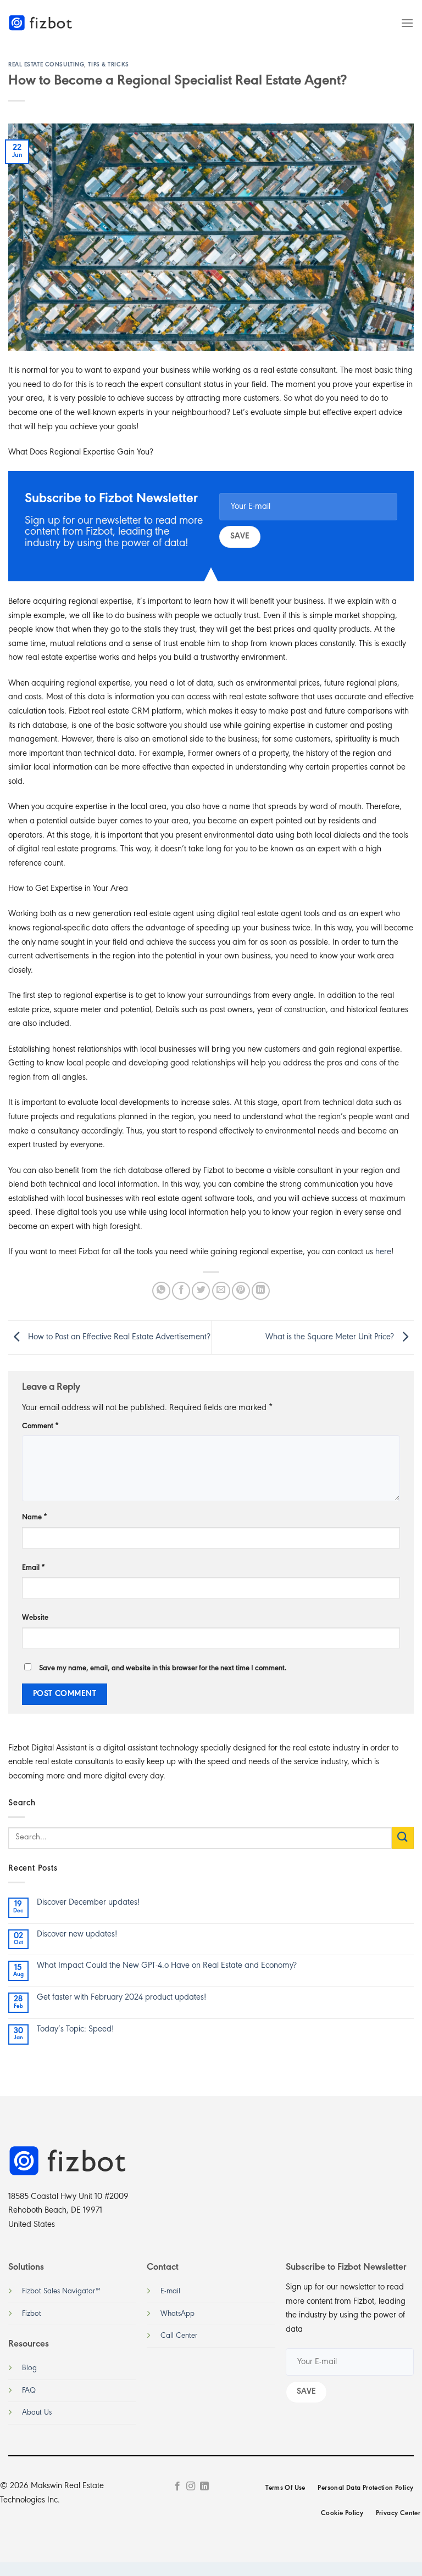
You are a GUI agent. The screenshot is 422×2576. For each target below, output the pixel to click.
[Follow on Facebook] (177, 2487)
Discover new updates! (77, 1934)
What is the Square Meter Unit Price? (331, 1337)
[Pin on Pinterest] (241, 1291)
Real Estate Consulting (46, 65)
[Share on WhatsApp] (161, 1291)
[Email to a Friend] (221, 1291)
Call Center (179, 2336)
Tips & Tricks (108, 65)
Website (35, 1618)
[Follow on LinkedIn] (204, 2487)
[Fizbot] (41, 23)
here (383, 1252)
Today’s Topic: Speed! (75, 2029)
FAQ (29, 2391)
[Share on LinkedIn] (261, 1291)
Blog (29, 2368)
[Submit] (403, 1837)
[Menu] (407, 23)
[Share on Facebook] (181, 1291)
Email (34, 1568)
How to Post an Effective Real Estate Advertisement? (118, 1337)
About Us (37, 2413)
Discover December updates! (88, 1902)
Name (35, 1517)
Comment (40, 1426)
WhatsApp (177, 2314)
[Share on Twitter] (201, 1291)
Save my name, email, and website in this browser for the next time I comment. (163, 1668)
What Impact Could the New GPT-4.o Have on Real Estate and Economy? (167, 1966)
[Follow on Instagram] (191, 2487)
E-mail (170, 2291)
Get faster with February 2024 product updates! (121, 1997)
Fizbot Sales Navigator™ (61, 2291)
